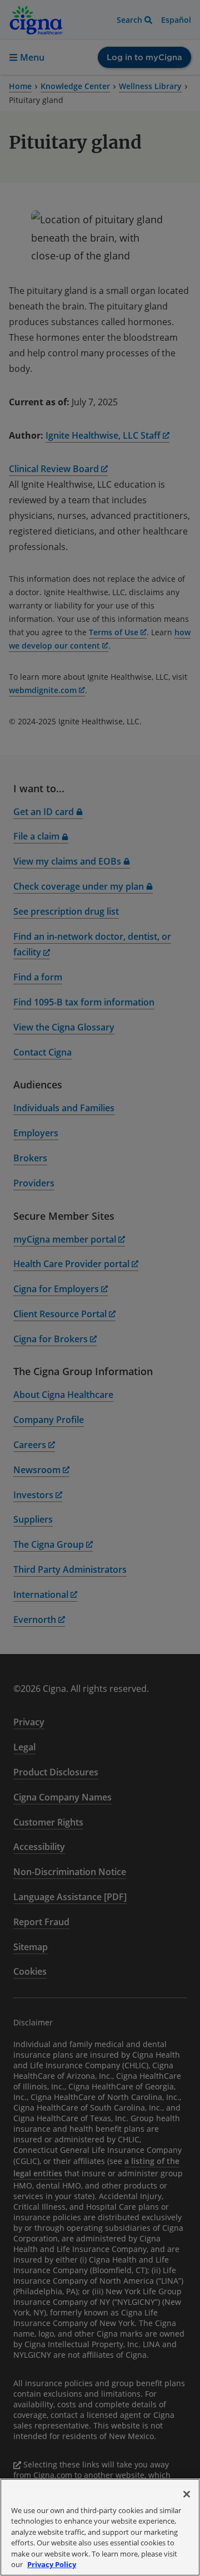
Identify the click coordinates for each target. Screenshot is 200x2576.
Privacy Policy (52, 2564)
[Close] (187, 2494)
